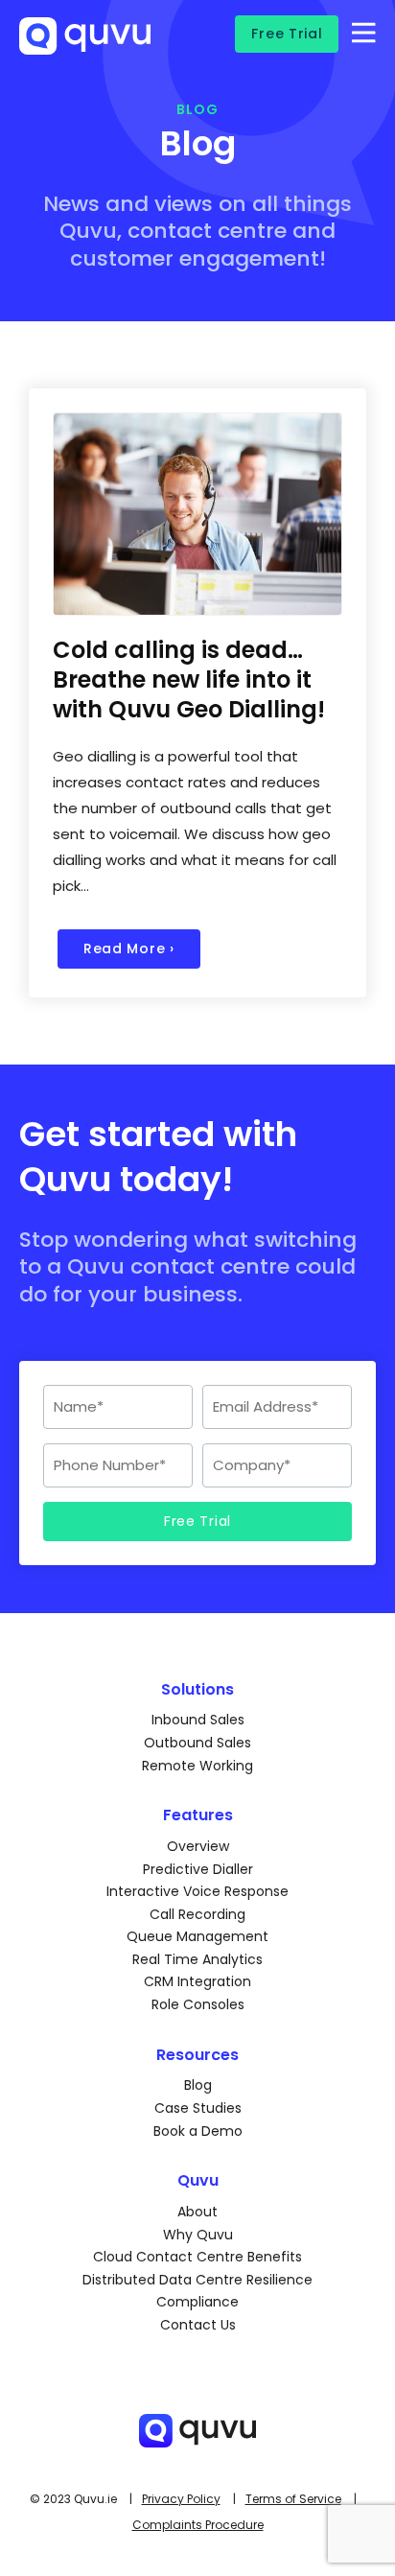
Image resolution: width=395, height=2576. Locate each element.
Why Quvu (198, 2235)
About (197, 2212)
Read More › (129, 948)
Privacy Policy (181, 2499)
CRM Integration (197, 1981)
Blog (198, 2085)
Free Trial (287, 34)
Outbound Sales (197, 1743)
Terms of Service (293, 2499)
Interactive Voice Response (197, 1891)
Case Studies (198, 2108)
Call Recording (197, 1914)
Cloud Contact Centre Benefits (197, 2257)
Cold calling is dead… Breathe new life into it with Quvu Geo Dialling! (189, 679)
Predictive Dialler (198, 1869)
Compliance (197, 2302)
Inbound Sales (198, 1720)
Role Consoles (198, 2004)
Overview (198, 1846)
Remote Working (197, 1766)
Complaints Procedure (198, 2525)
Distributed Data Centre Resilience (197, 2280)
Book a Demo (198, 2131)
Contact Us (198, 2325)
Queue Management (197, 1936)
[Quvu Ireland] (85, 46)
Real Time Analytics (197, 1959)
